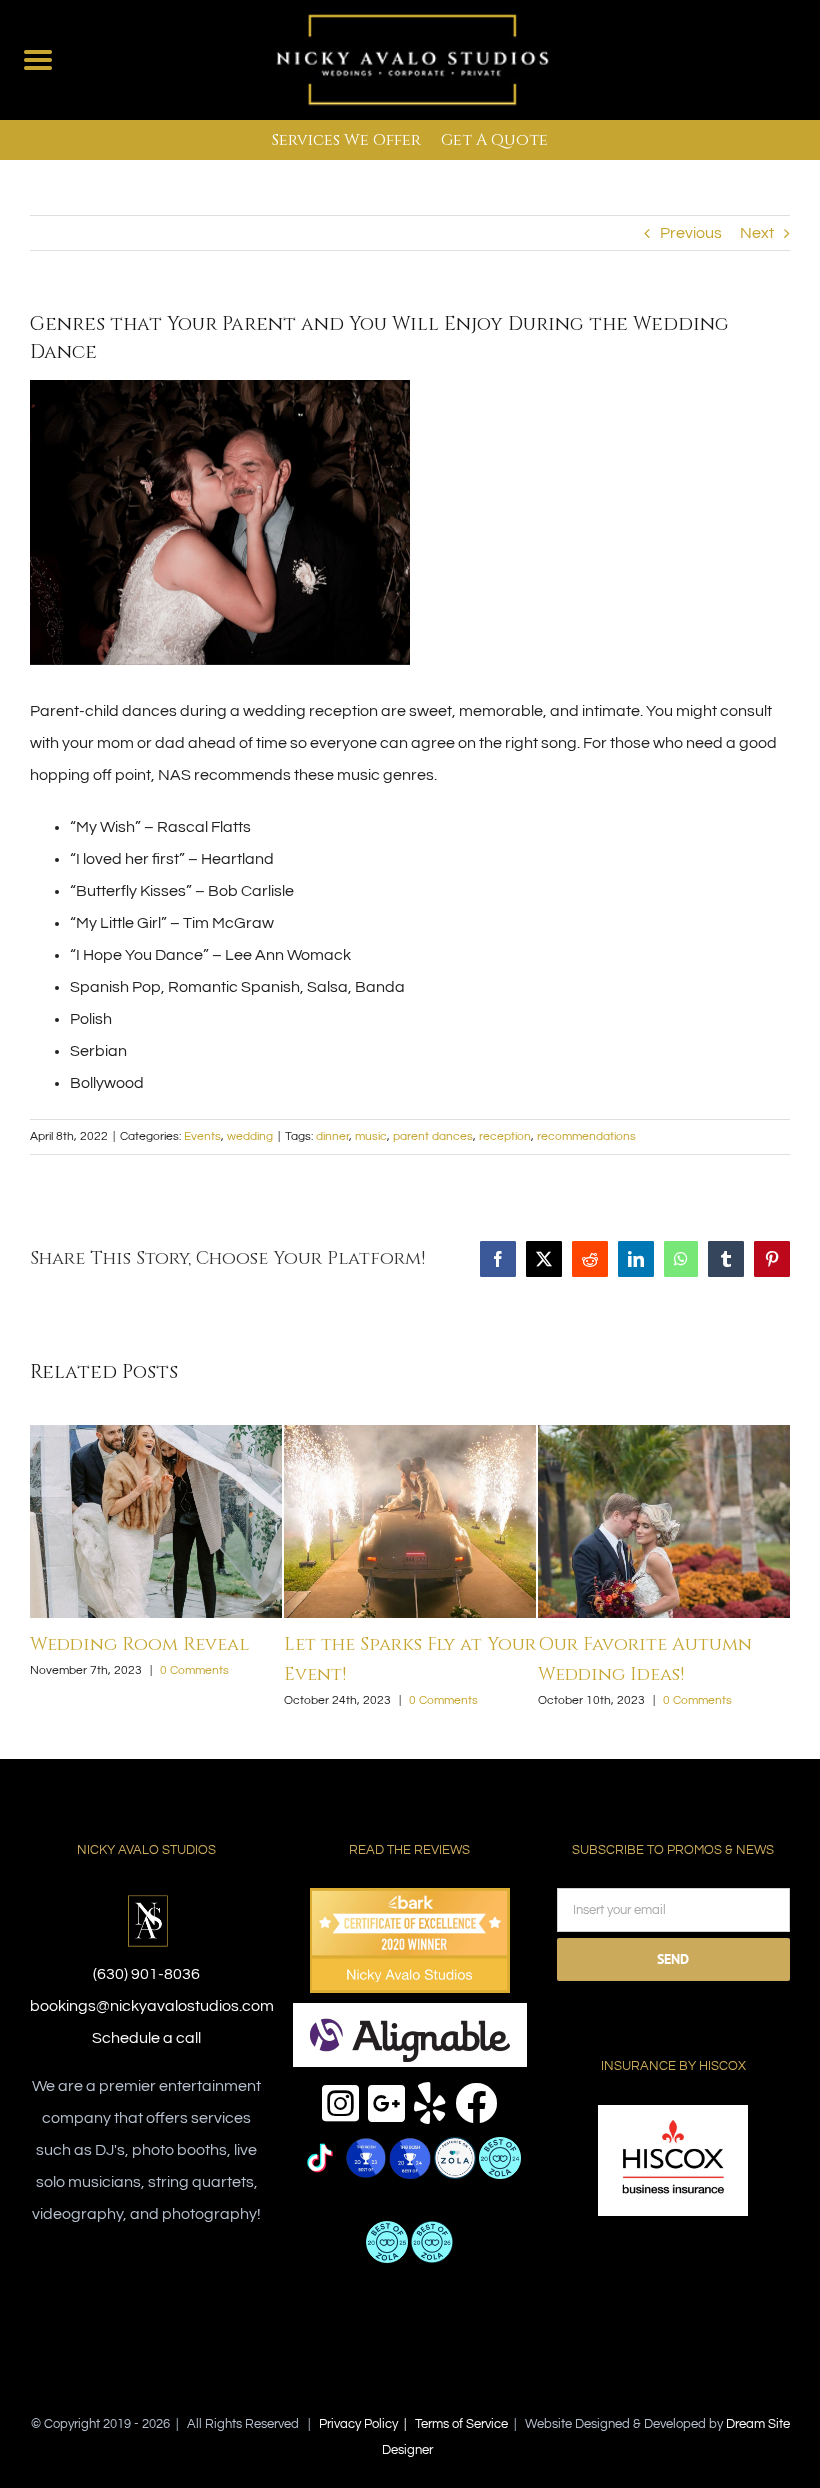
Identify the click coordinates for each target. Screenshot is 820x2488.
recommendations (586, 1136)
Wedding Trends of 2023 (147, 1644)
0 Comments (204, 1670)
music (371, 1136)
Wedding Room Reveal (647, 1644)
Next (757, 233)
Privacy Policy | (367, 2394)
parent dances (433, 1136)
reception (505, 1136)
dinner (332, 1136)
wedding (250, 1136)
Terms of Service (461, 2394)
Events (202, 1136)
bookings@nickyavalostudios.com (152, 1976)
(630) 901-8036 (146, 1944)
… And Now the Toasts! (393, 1644)
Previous (691, 233)
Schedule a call (146, 2008)
